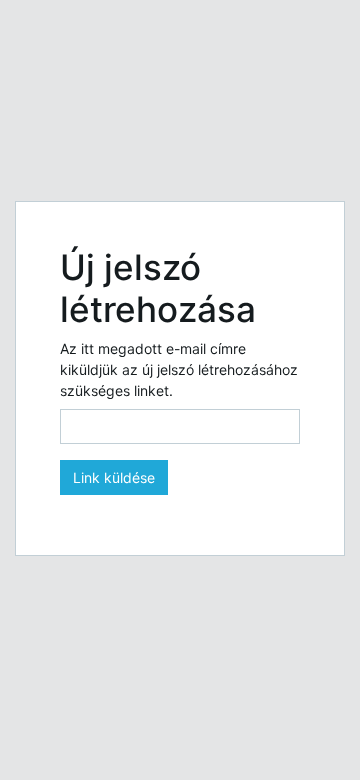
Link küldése (114, 477)
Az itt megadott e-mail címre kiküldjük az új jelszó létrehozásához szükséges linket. (179, 369)
